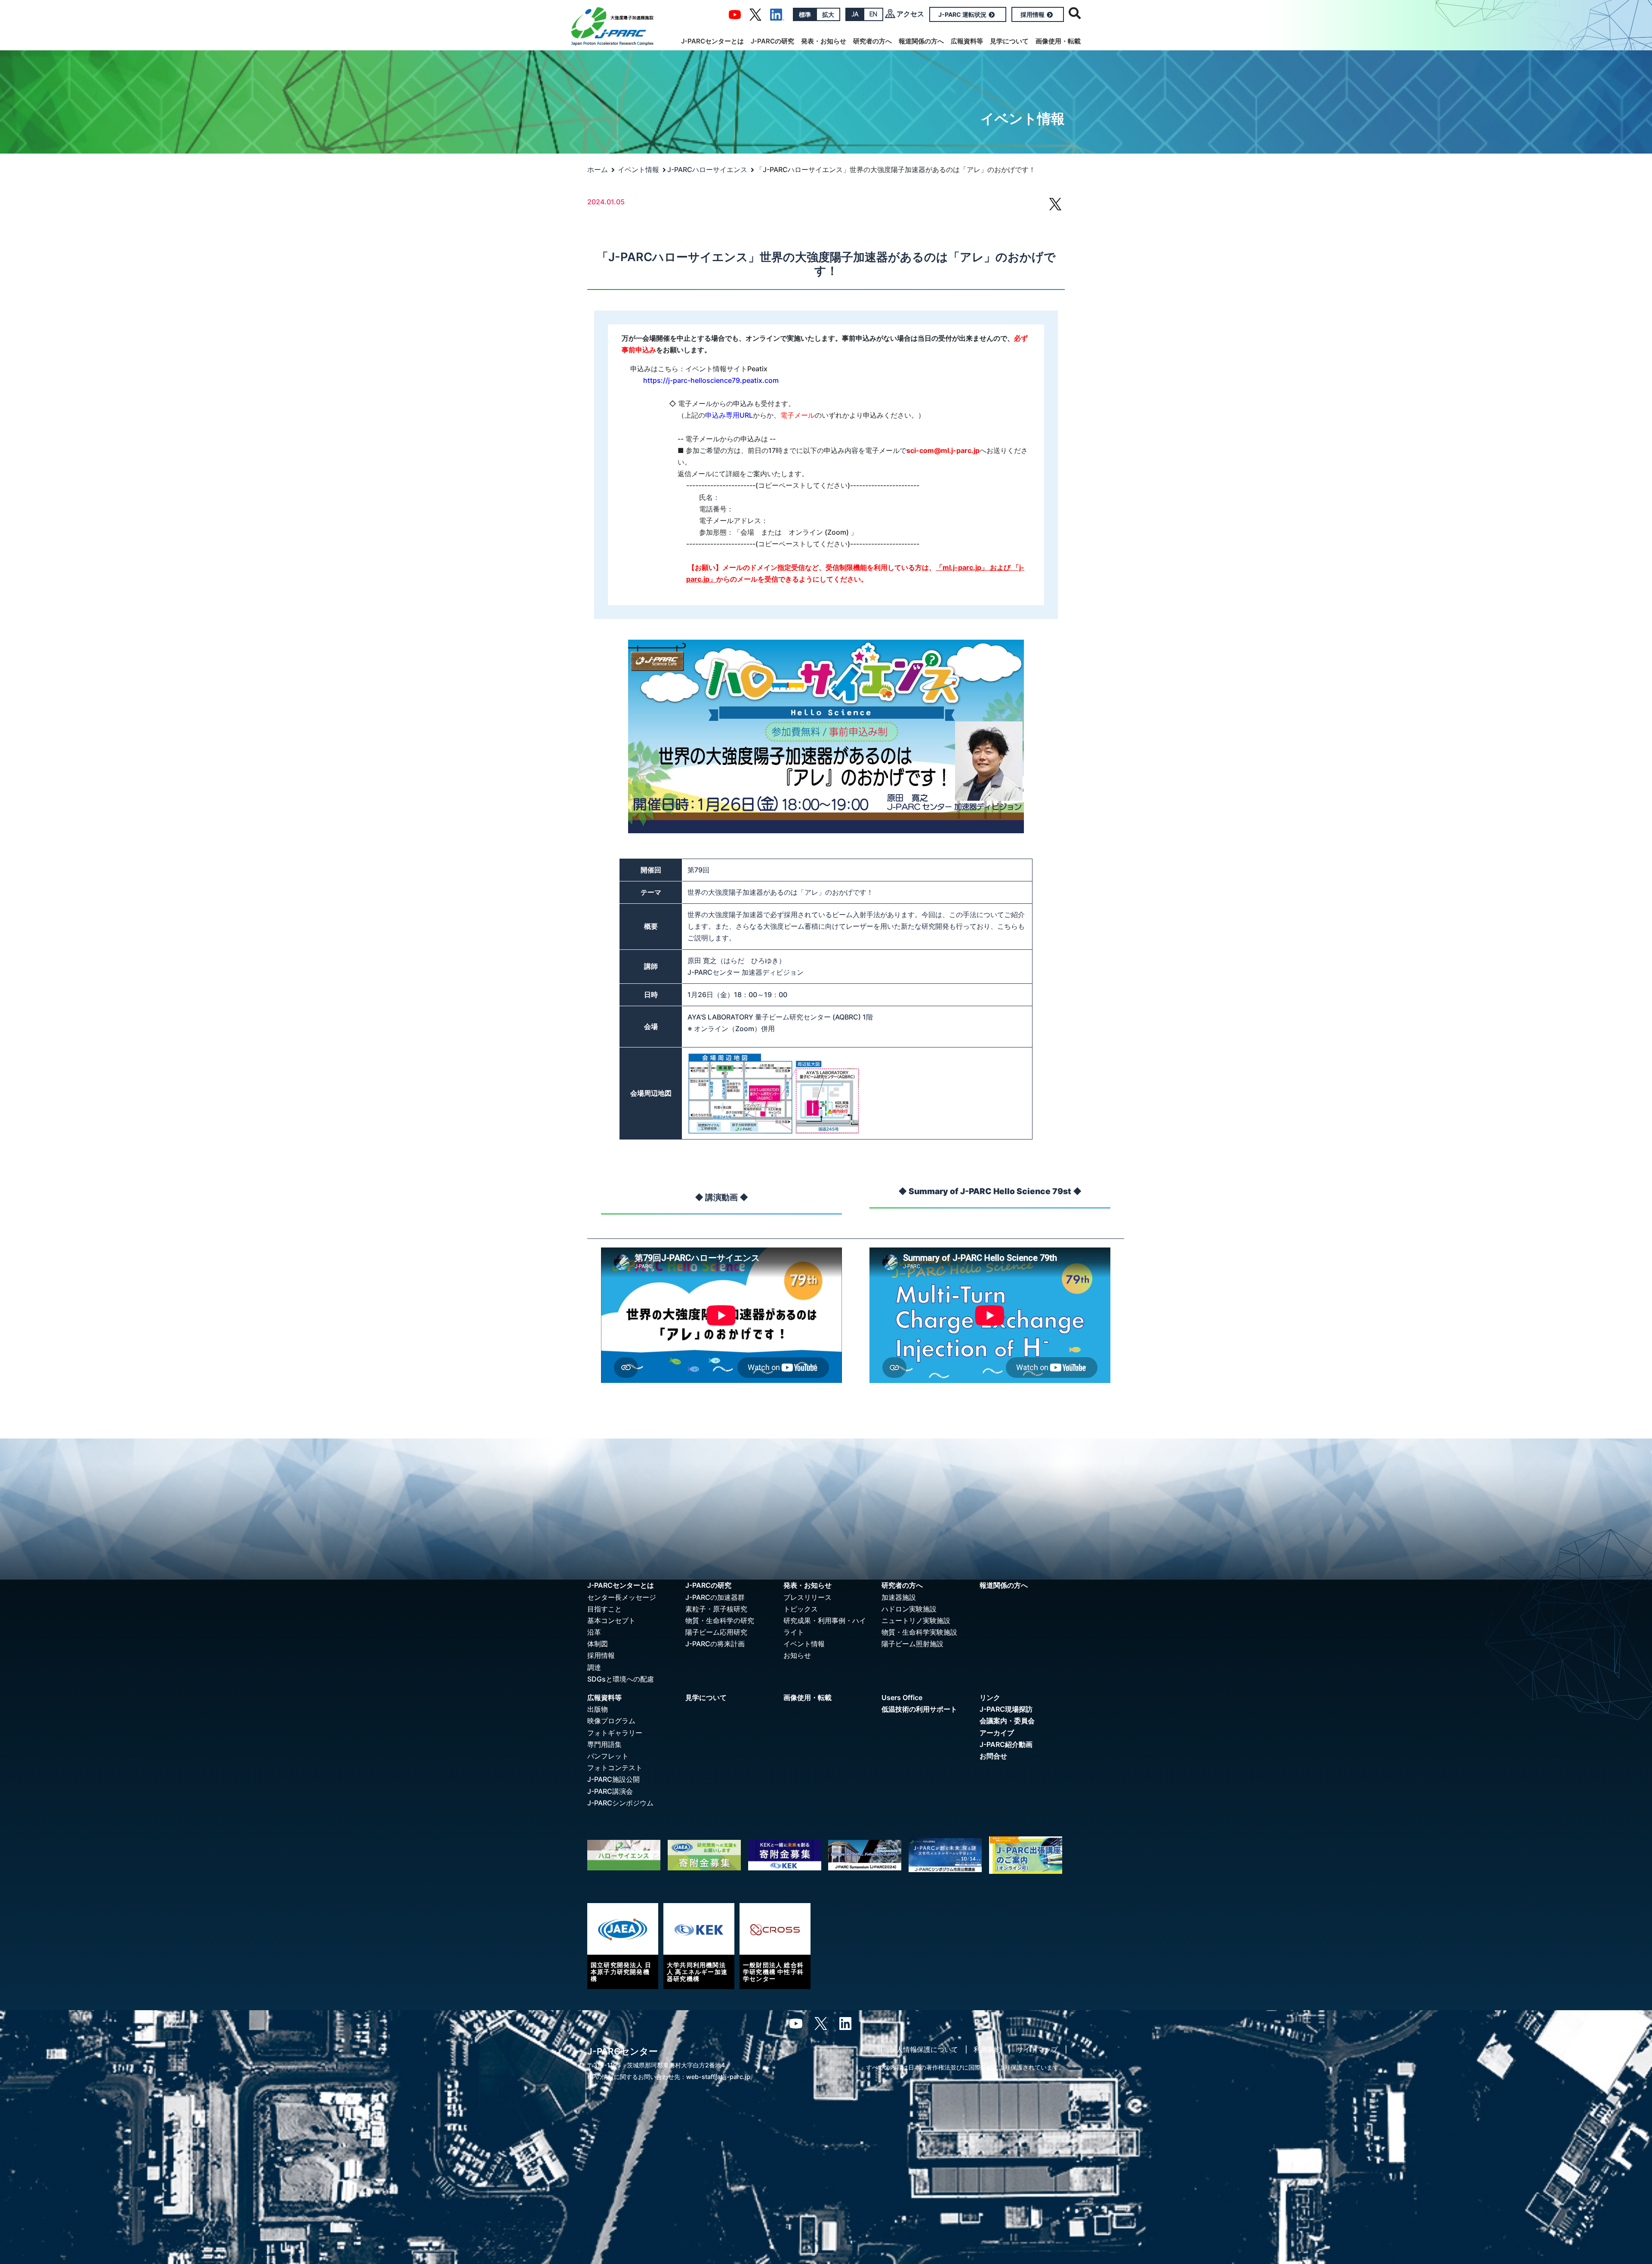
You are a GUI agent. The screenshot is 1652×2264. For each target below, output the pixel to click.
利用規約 (987, 2049)
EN (873, 14)
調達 (594, 1667)
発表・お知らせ (824, 41)
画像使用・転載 (1058, 41)
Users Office (902, 1697)
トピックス (801, 1609)
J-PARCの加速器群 (715, 1597)
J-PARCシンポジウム (620, 1803)
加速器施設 (899, 1597)
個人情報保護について (924, 2049)
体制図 (598, 1644)
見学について (1009, 41)
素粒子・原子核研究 (716, 1609)
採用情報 (1032, 14)
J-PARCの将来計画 (715, 1644)
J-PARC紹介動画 (1006, 1744)
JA (855, 14)
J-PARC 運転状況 (962, 14)
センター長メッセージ (622, 1597)
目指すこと (604, 1609)
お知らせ (797, 1655)
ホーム (598, 169)
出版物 (598, 1709)
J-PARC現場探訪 (1006, 1709)
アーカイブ (997, 1733)
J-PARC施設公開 (613, 1779)
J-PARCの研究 (772, 41)
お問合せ (993, 1756)
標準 (805, 14)
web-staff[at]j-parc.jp (718, 2077)
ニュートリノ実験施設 (916, 1620)
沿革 (594, 1632)
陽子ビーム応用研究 (716, 1632)
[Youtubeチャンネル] (735, 14)
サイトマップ (1037, 2049)
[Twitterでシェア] (1055, 208)
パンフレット (608, 1756)
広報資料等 (967, 41)
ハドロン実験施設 (909, 1609)
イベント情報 (638, 169)
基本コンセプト (611, 1620)
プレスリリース (808, 1597)
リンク (990, 1697)
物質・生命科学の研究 (720, 1620)
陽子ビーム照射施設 (912, 1644)
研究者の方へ (872, 41)
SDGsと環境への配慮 (621, 1679)
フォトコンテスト (615, 1768)
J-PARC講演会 (610, 1791)
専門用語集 (604, 1744)
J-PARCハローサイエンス (707, 169)
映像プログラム (611, 1721)
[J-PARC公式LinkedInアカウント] (777, 14)
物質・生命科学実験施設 (919, 1632)
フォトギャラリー (615, 1733)
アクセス (910, 14)
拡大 (828, 14)
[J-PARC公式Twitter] (755, 14)
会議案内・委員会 (1007, 1721)
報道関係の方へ (921, 41)
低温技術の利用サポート (919, 1709)
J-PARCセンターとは (712, 41)
